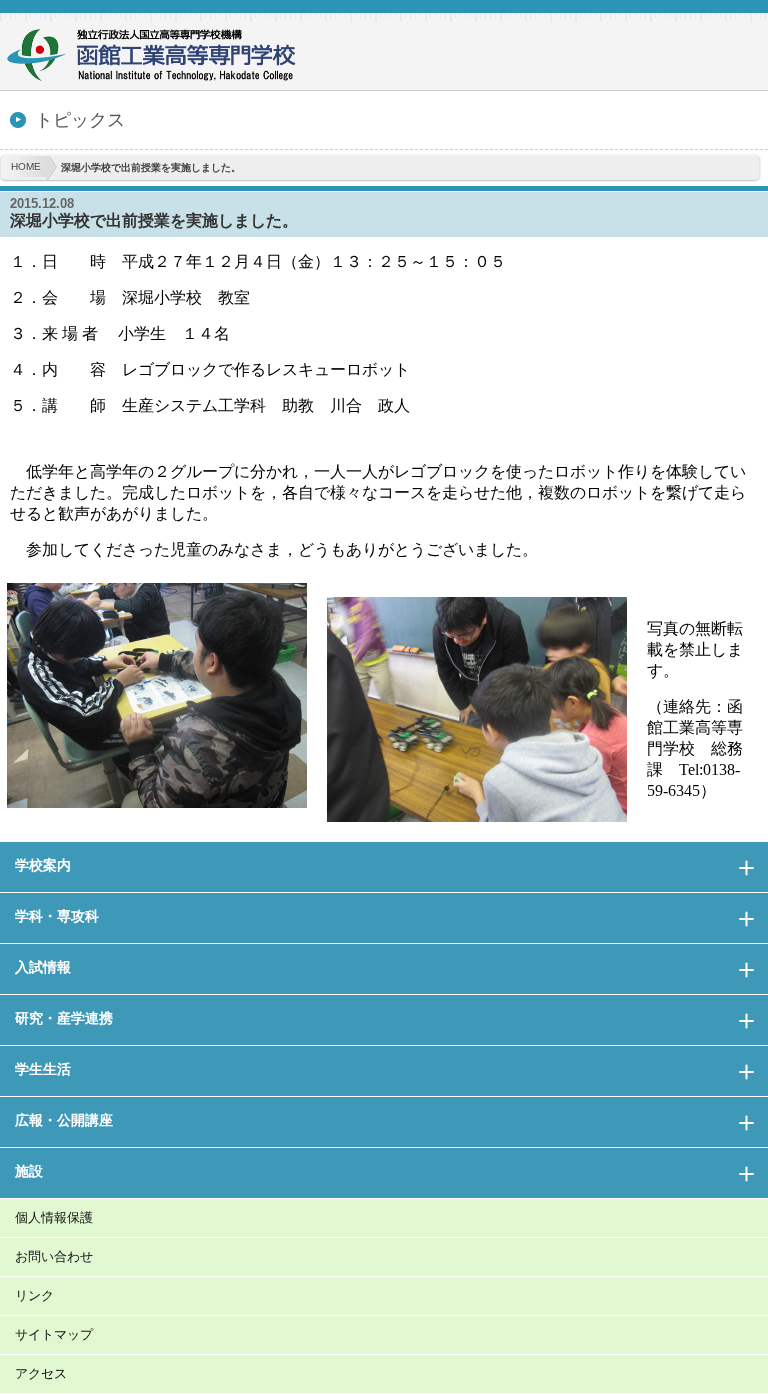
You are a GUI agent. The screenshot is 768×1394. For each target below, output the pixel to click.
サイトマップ (54, 1334)
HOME (26, 166)
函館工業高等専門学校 (160, 57)
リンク (34, 1295)
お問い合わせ (54, 1256)
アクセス (41, 1373)
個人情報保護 (54, 1217)
